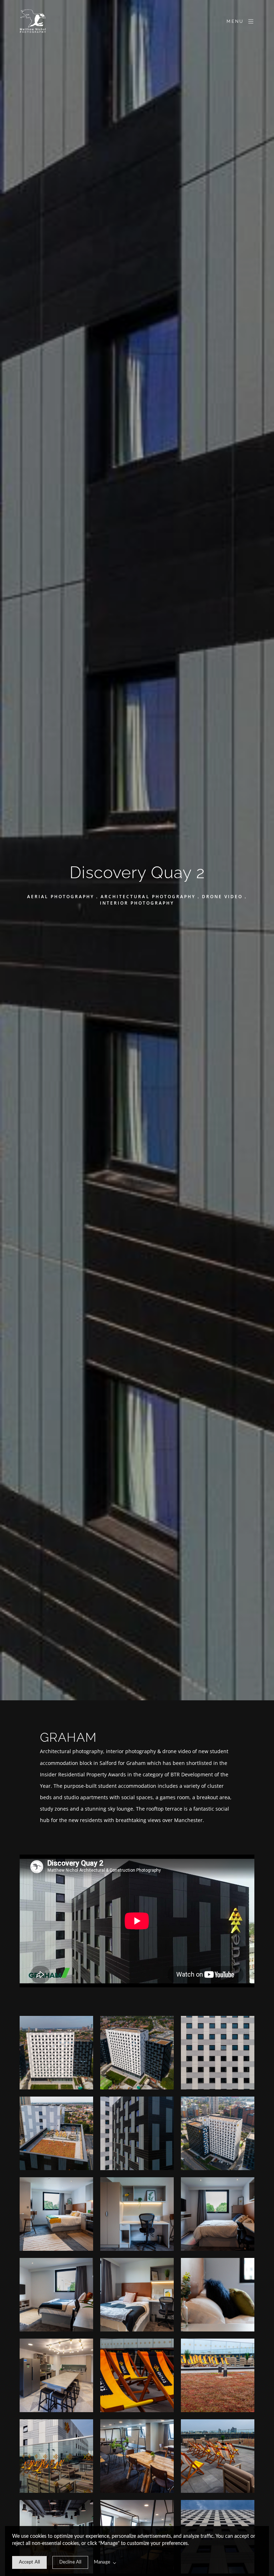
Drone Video (222, 897)
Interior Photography (137, 903)
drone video (177, 1751)
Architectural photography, (73, 1751)
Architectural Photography (148, 897)
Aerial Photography (61, 897)
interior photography (131, 1751)
